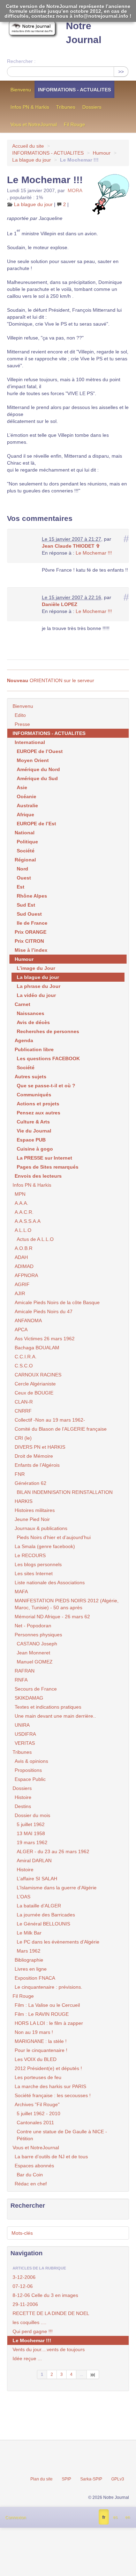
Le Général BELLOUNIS (43, 1924)
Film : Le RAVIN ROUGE (42, 2014)
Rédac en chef (31, 2184)
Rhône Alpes (32, 896)
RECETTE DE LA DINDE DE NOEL (51, 2313)
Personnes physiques (38, 1635)
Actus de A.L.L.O (35, 1239)
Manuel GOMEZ (35, 1662)
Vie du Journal (34, 1131)
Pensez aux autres (39, 1113)
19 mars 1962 (32, 1842)
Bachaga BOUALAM (37, 1348)
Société (26, 851)
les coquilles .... (29, 2322)
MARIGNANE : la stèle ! (41, 2041)
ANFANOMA (28, 1320)
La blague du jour (32, 160)
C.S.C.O (24, 1366)
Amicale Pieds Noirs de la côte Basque (57, 1302)
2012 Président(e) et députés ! (48, 2068)
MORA (75, 190)
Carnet (22, 1004)
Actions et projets (38, 1104)
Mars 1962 (29, 1951)
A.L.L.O (23, 1230)
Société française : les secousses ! (53, 2095)
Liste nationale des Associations (50, 1583)
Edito (20, 715)
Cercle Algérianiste (35, 1384)
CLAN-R (24, 1402)
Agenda (24, 1040)
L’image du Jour (36, 968)
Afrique (25, 815)
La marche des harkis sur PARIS (50, 2086)
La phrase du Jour (39, 986)
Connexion (16, 2518)
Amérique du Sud (37, 778)
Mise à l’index (31, 950)
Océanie (27, 796)
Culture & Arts (33, 1122)
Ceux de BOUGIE (34, 1393)
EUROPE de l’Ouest (40, 751)
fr (104, 2517)
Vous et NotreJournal (34, 124)
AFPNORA (26, 1275)
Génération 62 (31, 1483)
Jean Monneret (33, 1653)
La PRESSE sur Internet (44, 1158)
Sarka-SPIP (91, 2479)
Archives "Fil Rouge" (37, 2104)
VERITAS (25, 1743)
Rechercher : (21, 61)
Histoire (23, 1797)
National (25, 833)
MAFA (21, 1592)
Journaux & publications (41, 1528)
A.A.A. (21, 1203)
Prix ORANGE (31, 932)
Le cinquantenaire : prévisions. (48, 1987)
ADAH (21, 1257)
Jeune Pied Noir (32, 1519)
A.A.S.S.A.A (28, 1221)
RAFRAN (25, 1671)
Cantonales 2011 (35, 2123)
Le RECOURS (30, 1555)
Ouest (24, 878)
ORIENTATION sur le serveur (51, 680)
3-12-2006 (24, 2277)
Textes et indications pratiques (48, 1707)
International (30, 742)
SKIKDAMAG (29, 1698)
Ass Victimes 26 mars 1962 (45, 1339)
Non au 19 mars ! (34, 2032)
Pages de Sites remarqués (48, 1167)
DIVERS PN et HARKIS (40, 1447)
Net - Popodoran (33, 1626)
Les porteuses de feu (38, 2077)
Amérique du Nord (38, 769)
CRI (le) (23, 1438)
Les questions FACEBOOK (48, 1058)
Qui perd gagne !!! (33, 2331)
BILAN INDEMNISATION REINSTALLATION (65, 1492)
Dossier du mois (32, 1815)
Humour (102, 153)
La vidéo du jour (36, 995)
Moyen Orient (33, 760)
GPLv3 (118, 2479)
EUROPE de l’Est (36, 824)
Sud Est (26, 905)
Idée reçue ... (27, 2358)
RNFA (21, 1680)
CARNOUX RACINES (38, 1375)
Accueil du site (28, 146)
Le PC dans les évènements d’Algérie (58, 1942)
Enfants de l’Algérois (37, 1465)
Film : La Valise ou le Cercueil (47, 2005)
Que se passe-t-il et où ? (46, 1086)
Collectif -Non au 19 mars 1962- (50, 1420)
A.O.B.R (24, 1248)
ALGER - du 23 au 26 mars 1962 (53, 1851)
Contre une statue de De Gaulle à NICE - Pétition (62, 2135)
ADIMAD (24, 1266)
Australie (27, 805)
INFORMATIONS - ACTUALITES (74, 90)
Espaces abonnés (34, 2166)
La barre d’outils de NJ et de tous (51, 2157)
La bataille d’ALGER (39, 1906)
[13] (93, 2374)
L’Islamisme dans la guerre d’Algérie (57, 1888)
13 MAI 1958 (31, 1833)
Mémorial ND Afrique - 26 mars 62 (52, 1617)
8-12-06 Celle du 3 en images (45, 2295)
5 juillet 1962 (31, 1824)
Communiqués (34, 1095)
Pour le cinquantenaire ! (41, 2050)
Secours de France (36, 1689)
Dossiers (92, 107)
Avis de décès (33, 1022)
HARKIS (24, 1501)
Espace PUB (31, 1140)
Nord (22, 869)
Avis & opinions (31, 1761)
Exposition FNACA (35, 1978)
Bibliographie (29, 1960)
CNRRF (23, 1411)
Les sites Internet (34, 1573)
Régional (25, 860)
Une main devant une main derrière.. (55, 1716)
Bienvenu (21, 90)
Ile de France (32, 923)
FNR (20, 1474)
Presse (22, 724)
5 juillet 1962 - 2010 (39, 2113)
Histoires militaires (35, 1510)
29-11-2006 (25, 2304)
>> (121, 72)
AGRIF (22, 1284)
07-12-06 (23, 2286)
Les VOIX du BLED (36, 2059)
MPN (20, 1194)
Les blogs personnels (38, 1564)
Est (21, 887)
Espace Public (30, 1779)
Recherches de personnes (48, 1031)
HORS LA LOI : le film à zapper (49, 2023)
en (128, 2517)
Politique (27, 842)
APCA (21, 1330)
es (115, 2517)
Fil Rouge (74, 124)
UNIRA (22, 1725)
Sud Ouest (29, 914)
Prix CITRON (29, 941)
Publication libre (34, 1049)
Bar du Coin (30, 2175)
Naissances (31, 1013)
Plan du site (41, 2479)
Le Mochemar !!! (94, 553)
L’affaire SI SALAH (37, 1879)
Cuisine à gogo (35, 1149)
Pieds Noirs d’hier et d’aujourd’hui (54, 1537)
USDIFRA (25, 1734)
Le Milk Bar (29, 1933)
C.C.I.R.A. (26, 1357)
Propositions (28, 1770)
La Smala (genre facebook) (45, 1546)
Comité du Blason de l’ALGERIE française (61, 1429)
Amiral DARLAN (34, 1861)
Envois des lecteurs (38, 1176)
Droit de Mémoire (34, 1456)
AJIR (20, 1293)
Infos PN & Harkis (30, 107)
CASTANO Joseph (37, 1644)
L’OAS (24, 1897)
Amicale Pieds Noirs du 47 (44, 1311)
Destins (23, 1806)
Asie (22, 787)
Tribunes (66, 107)
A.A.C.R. (24, 1212)
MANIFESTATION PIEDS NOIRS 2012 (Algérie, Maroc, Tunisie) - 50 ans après (67, 1604)
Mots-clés (22, 2233)
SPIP (66, 2479)
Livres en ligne (31, 1969)
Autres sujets (31, 1077)
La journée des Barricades (46, 1915)
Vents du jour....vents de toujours (49, 2349)
